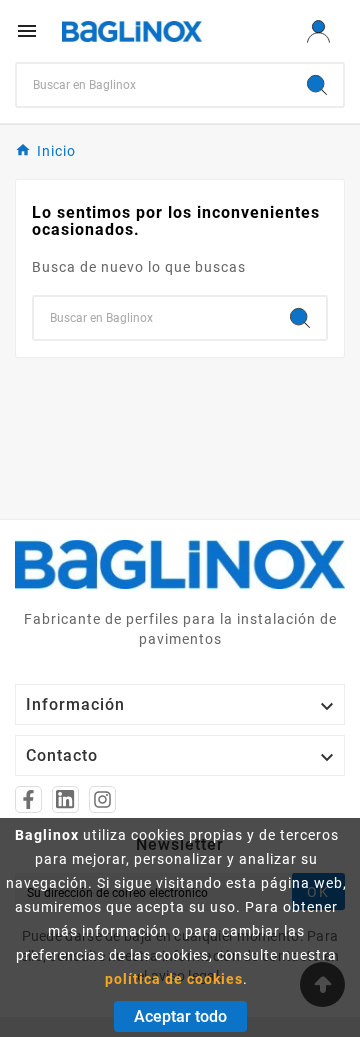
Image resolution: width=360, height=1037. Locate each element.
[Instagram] (102, 799)
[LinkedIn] (65, 799)
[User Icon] (318, 31)
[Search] (317, 85)
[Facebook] (28, 799)
